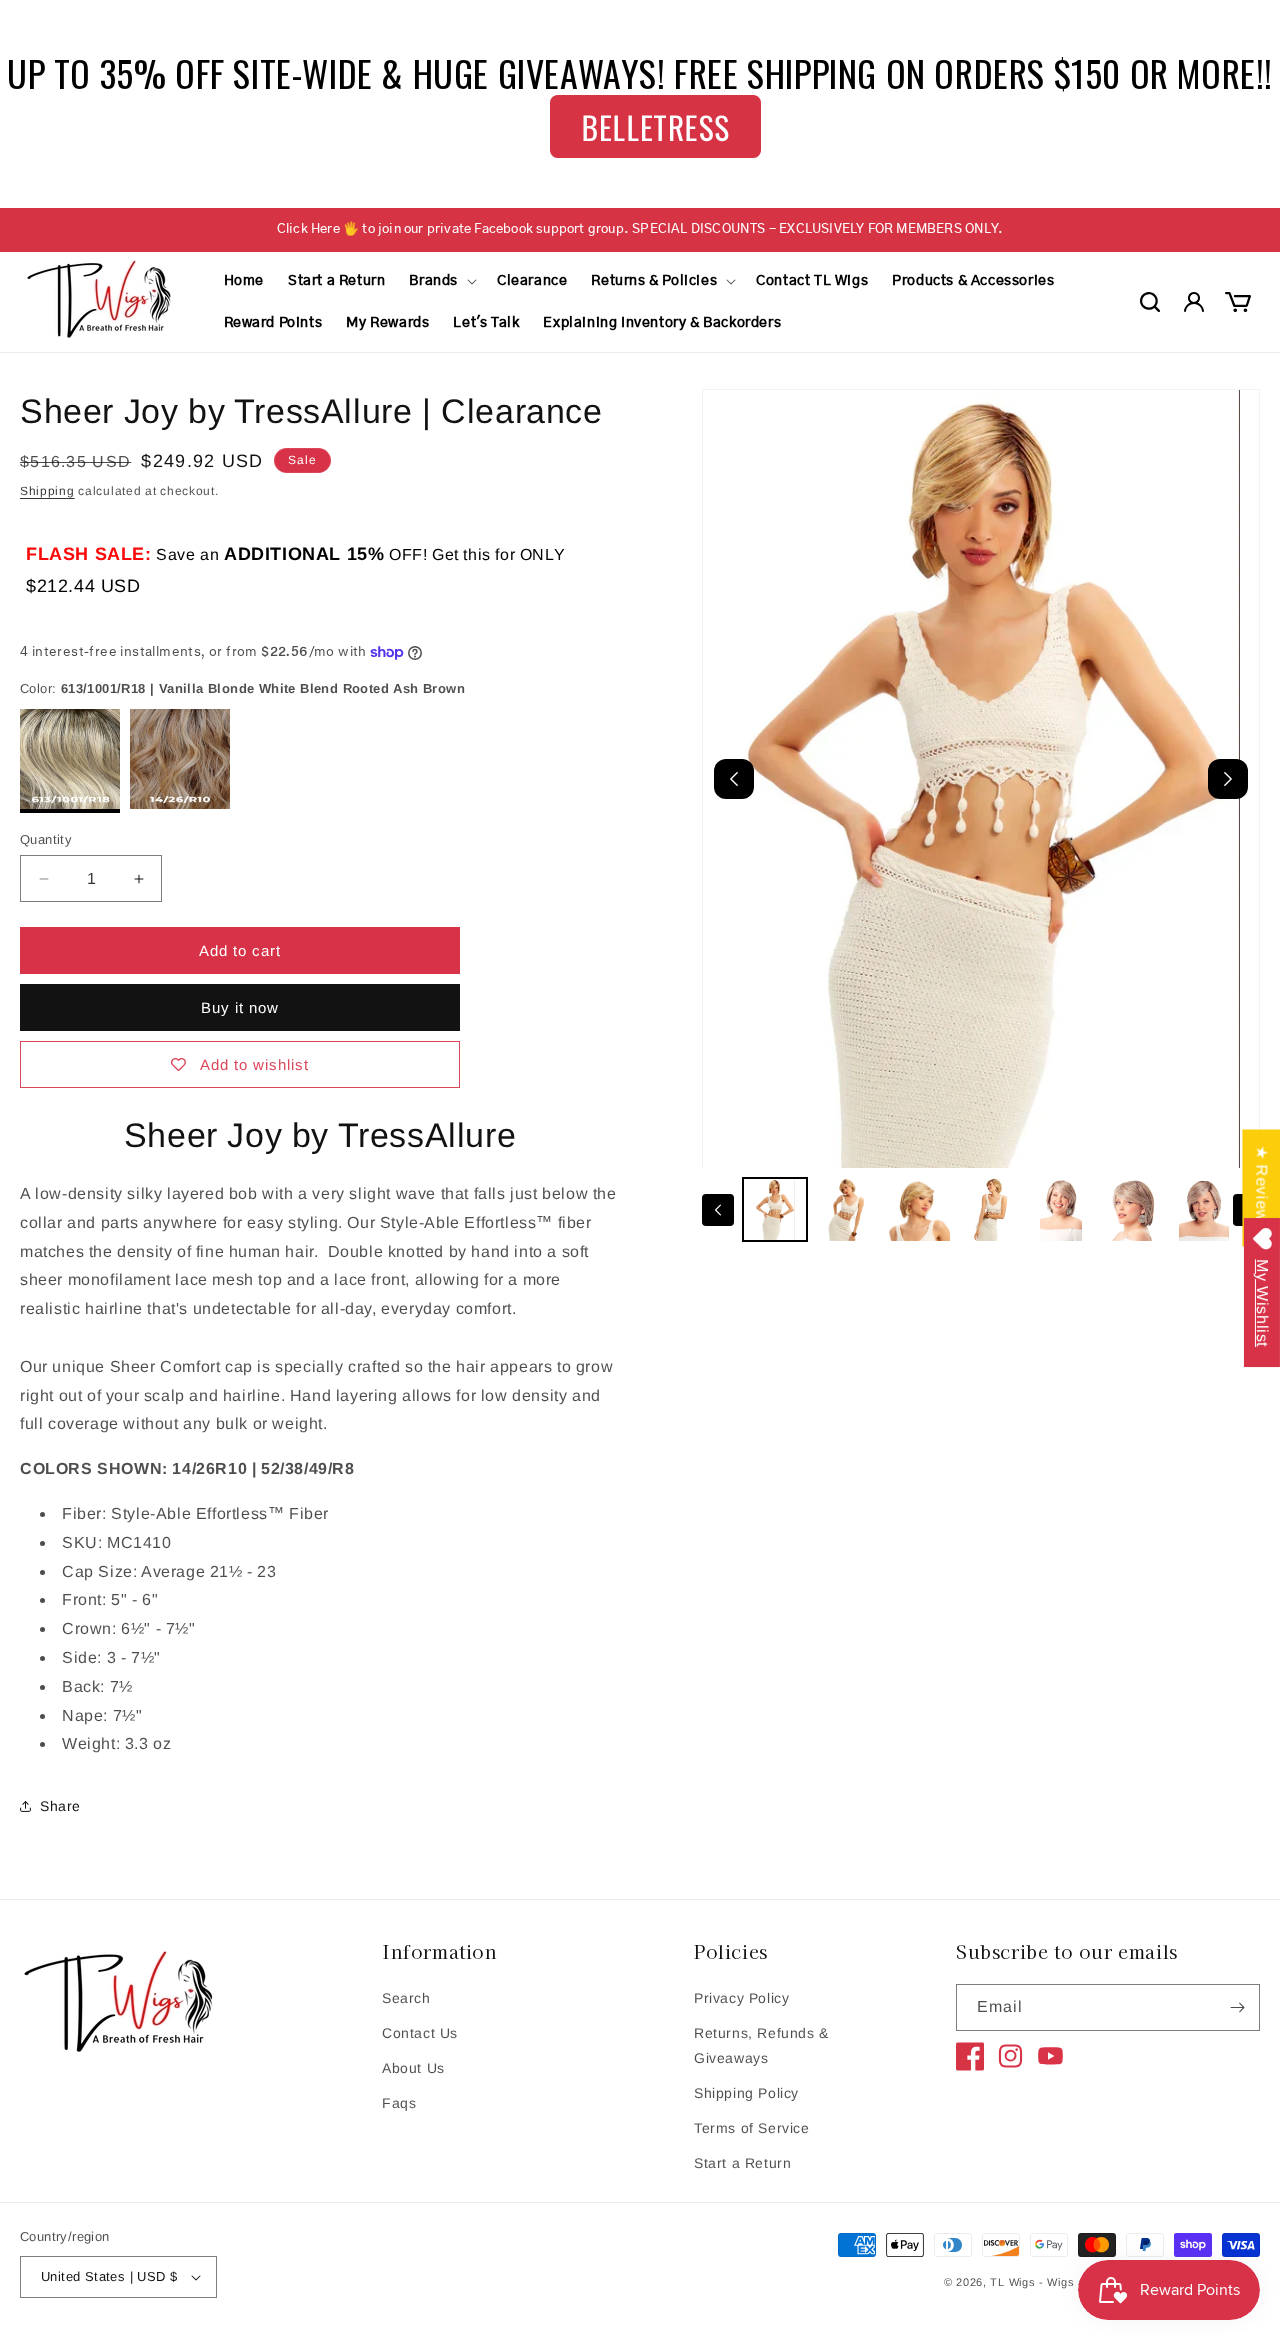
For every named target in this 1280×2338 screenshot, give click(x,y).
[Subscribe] (1237, 2007)
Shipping (47, 491)
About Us (413, 2068)
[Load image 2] (847, 1210)
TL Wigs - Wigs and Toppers (1068, 2282)
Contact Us (420, 2033)
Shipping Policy (746, 2093)
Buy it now (240, 1007)
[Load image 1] (775, 1210)
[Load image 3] (918, 1210)
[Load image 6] (1133, 1210)
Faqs (399, 2103)
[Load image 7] (1204, 1210)
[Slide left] (718, 1210)
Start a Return (742, 2163)
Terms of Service (752, 2128)
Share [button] (60, 1806)
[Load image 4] (990, 1210)
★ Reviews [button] (1261, 1187)
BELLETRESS (656, 126)
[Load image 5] (1061, 1210)
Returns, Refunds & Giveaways (761, 2045)
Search (406, 1998)
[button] (441, 281)
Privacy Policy (741, 1998)
